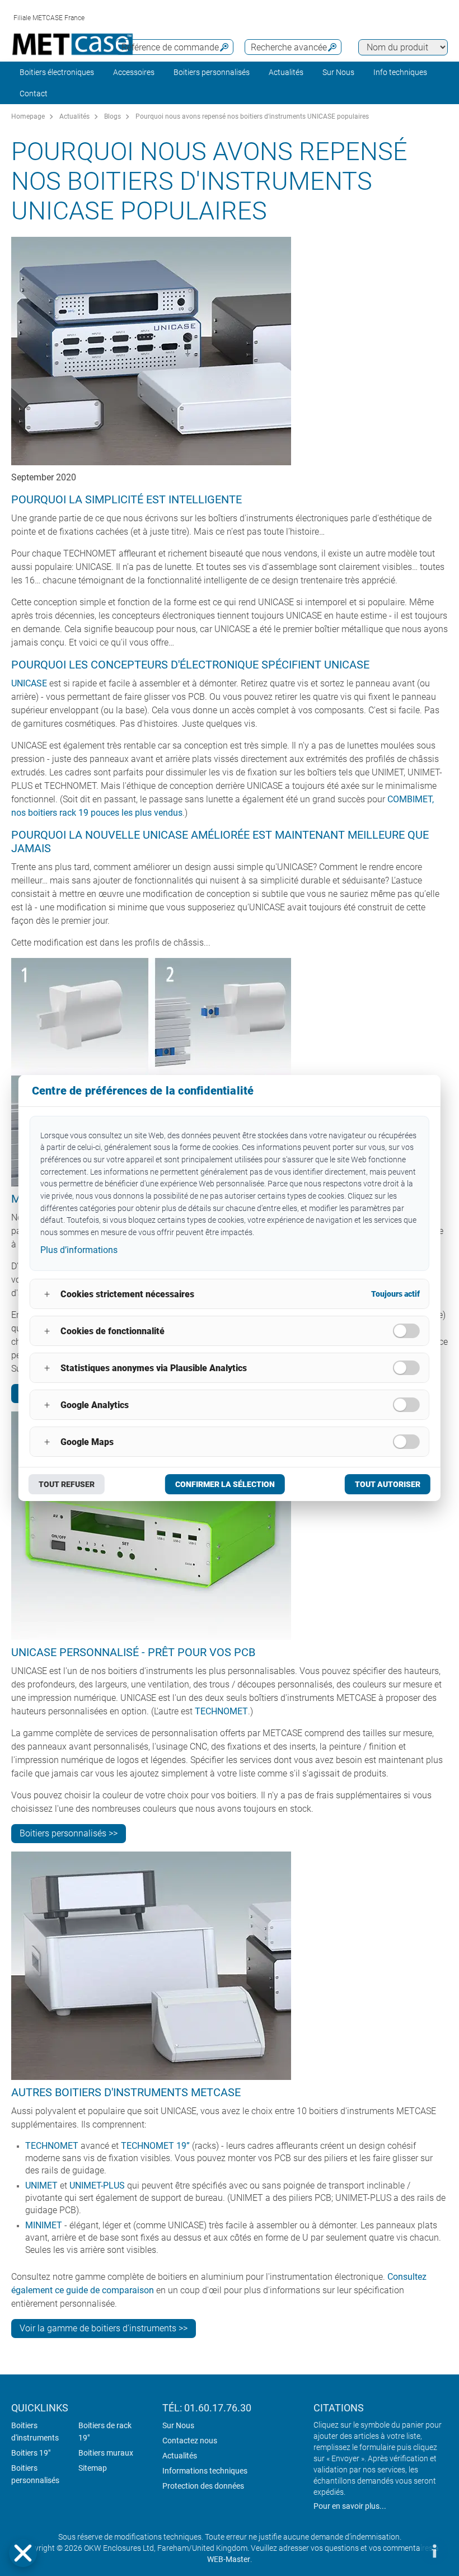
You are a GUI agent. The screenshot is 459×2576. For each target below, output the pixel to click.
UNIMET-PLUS (97, 2185)
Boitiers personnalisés (212, 72)
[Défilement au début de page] (400, 2551)
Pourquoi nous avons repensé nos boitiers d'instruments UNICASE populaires (252, 116)
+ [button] (47, 1294)
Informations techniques (205, 2471)
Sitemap (93, 2468)
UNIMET (41, 2185)
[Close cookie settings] (23, 2553)
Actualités (286, 72)
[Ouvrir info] (434, 2551)
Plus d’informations (79, 1250)
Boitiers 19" (31, 2453)
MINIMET (44, 2225)
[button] (23, 2553)
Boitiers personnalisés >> (69, 1833)
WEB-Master (229, 2559)
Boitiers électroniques (57, 72)
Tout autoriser (388, 1484)
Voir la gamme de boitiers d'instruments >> (104, 2328)
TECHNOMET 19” (155, 2146)
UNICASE (29, 683)
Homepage (28, 116)
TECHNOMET (221, 1711)
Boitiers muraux (106, 2453)
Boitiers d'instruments (35, 2432)
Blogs (113, 116)
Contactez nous (190, 2441)
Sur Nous (178, 2425)
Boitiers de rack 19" (105, 2432)
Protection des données (203, 2486)
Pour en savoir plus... (350, 2506)
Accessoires (134, 72)
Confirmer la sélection (225, 1484)
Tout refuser (67, 1484)
